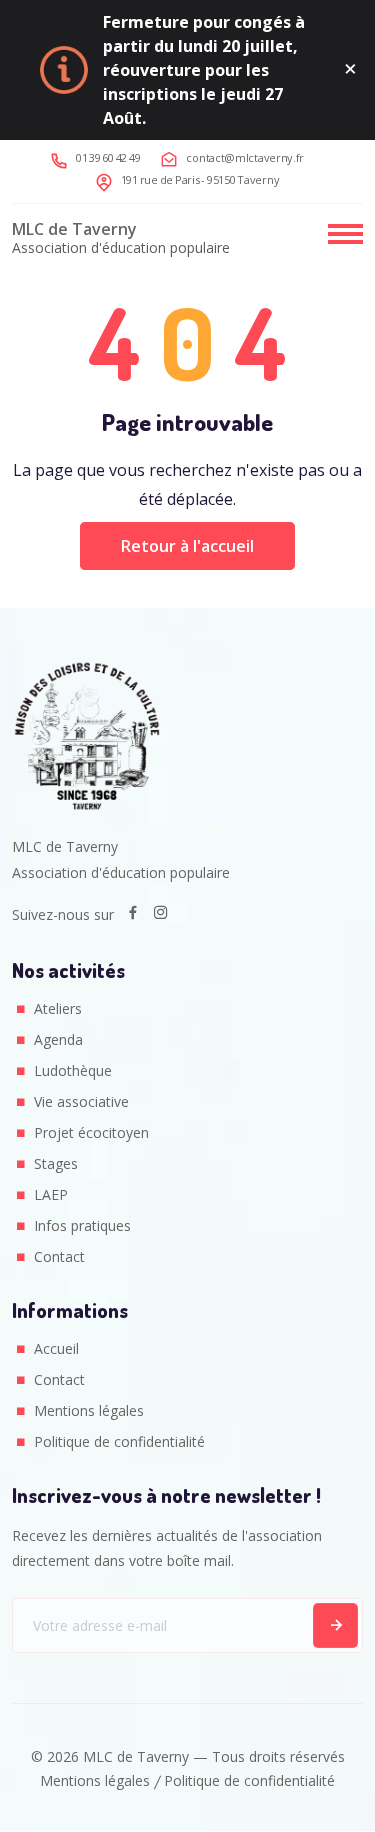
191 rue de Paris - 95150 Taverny (200, 179)
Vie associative (81, 1101)
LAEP (51, 1194)
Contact (59, 1256)
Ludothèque (73, 1070)
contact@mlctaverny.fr (245, 157)
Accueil (56, 1348)
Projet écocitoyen (91, 1132)
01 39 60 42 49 (108, 157)
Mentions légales (89, 1410)
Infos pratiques (82, 1225)
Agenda (58, 1039)
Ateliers (58, 1008)
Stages (56, 1163)
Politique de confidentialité (119, 1441)
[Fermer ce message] (350, 70)
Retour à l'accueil (187, 546)
